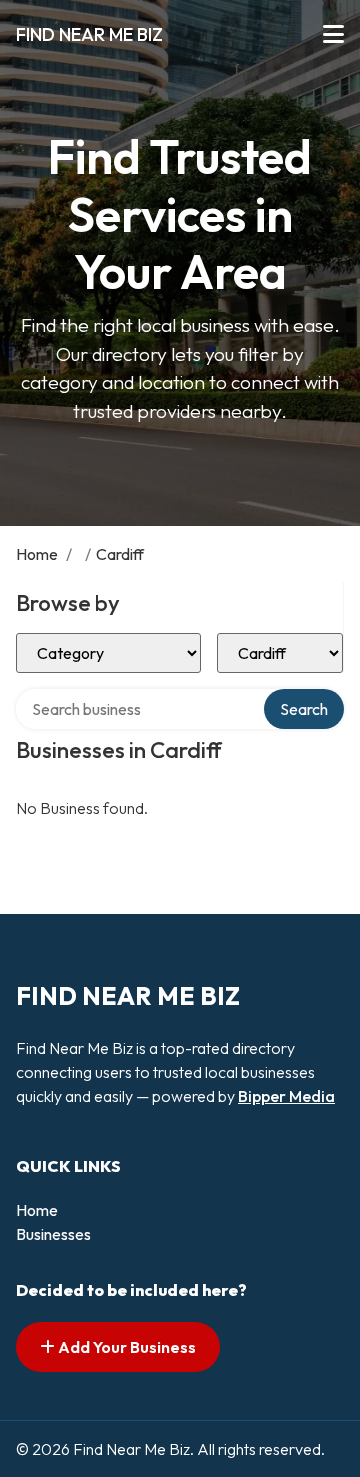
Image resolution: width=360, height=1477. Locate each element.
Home (37, 554)
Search (304, 709)
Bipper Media (286, 1096)
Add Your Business (125, 1347)
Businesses (53, 1234)
